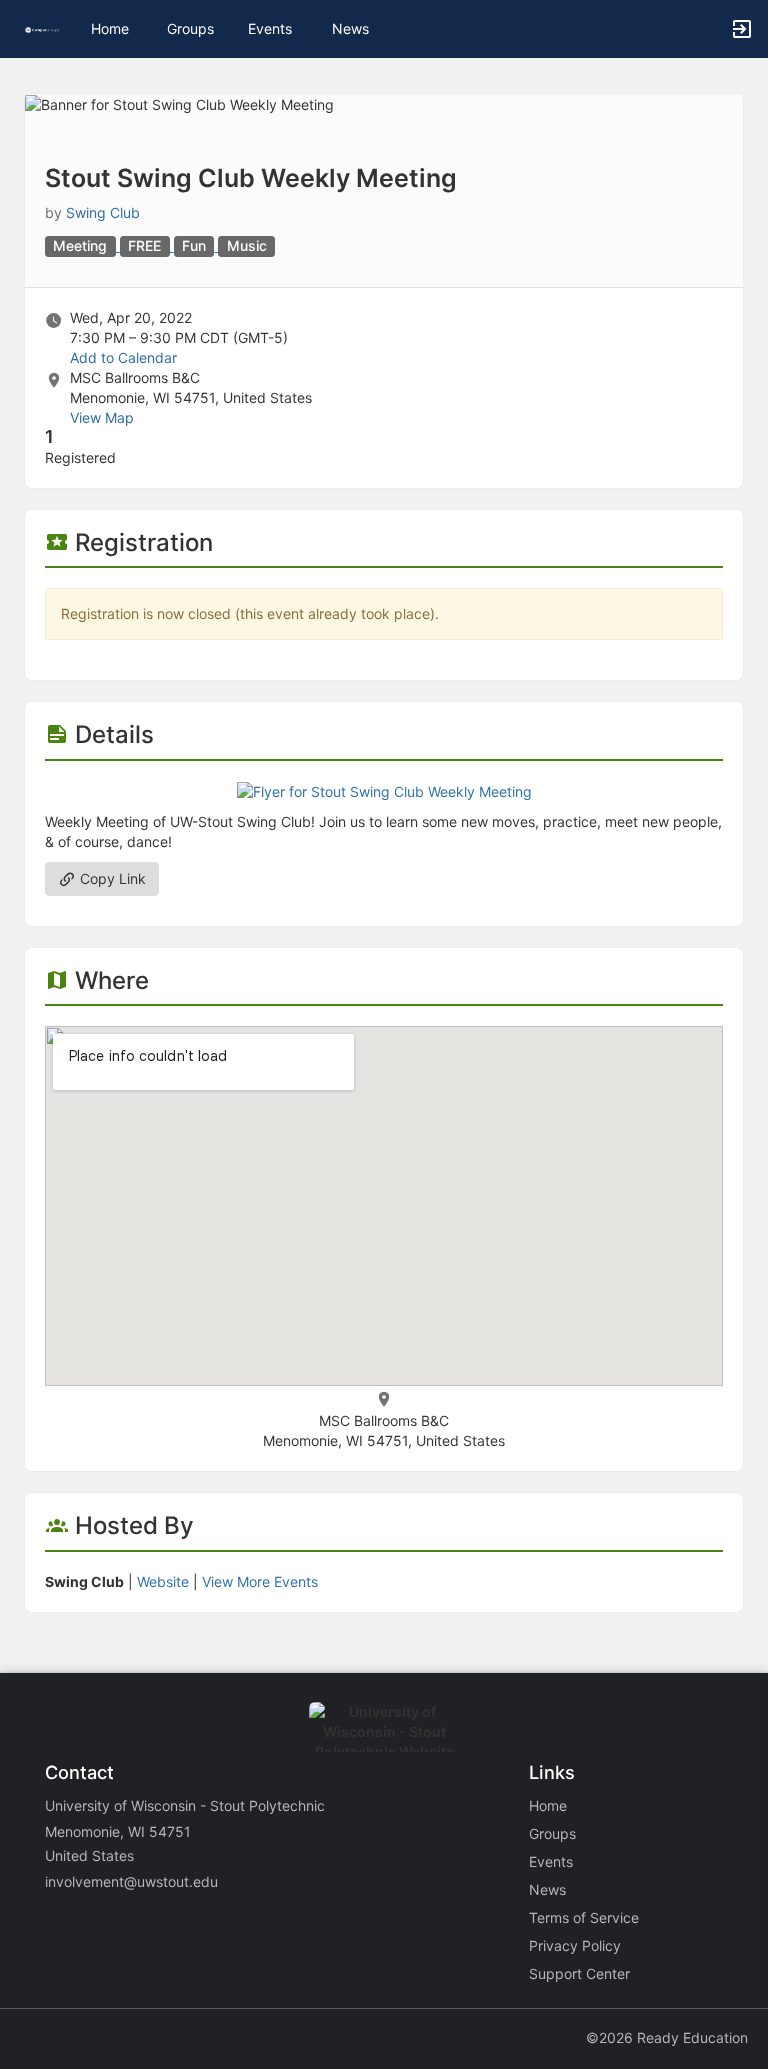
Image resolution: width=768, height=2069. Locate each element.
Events (270, 28)
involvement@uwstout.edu (131, 1881)
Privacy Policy (575, 1945)
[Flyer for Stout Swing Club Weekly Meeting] (384, 790)
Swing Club (103, 212)
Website (163, 1581)
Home (548, 1805)
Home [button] (110, 28)
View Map (102, 417)
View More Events (260, 1581)
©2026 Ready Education (667, 2037)
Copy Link (111, 878)
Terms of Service (584, 1917)
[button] (42, 28)
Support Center (579, 1973)
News (350, 28)
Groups (190, 28)
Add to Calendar (123, 357)
